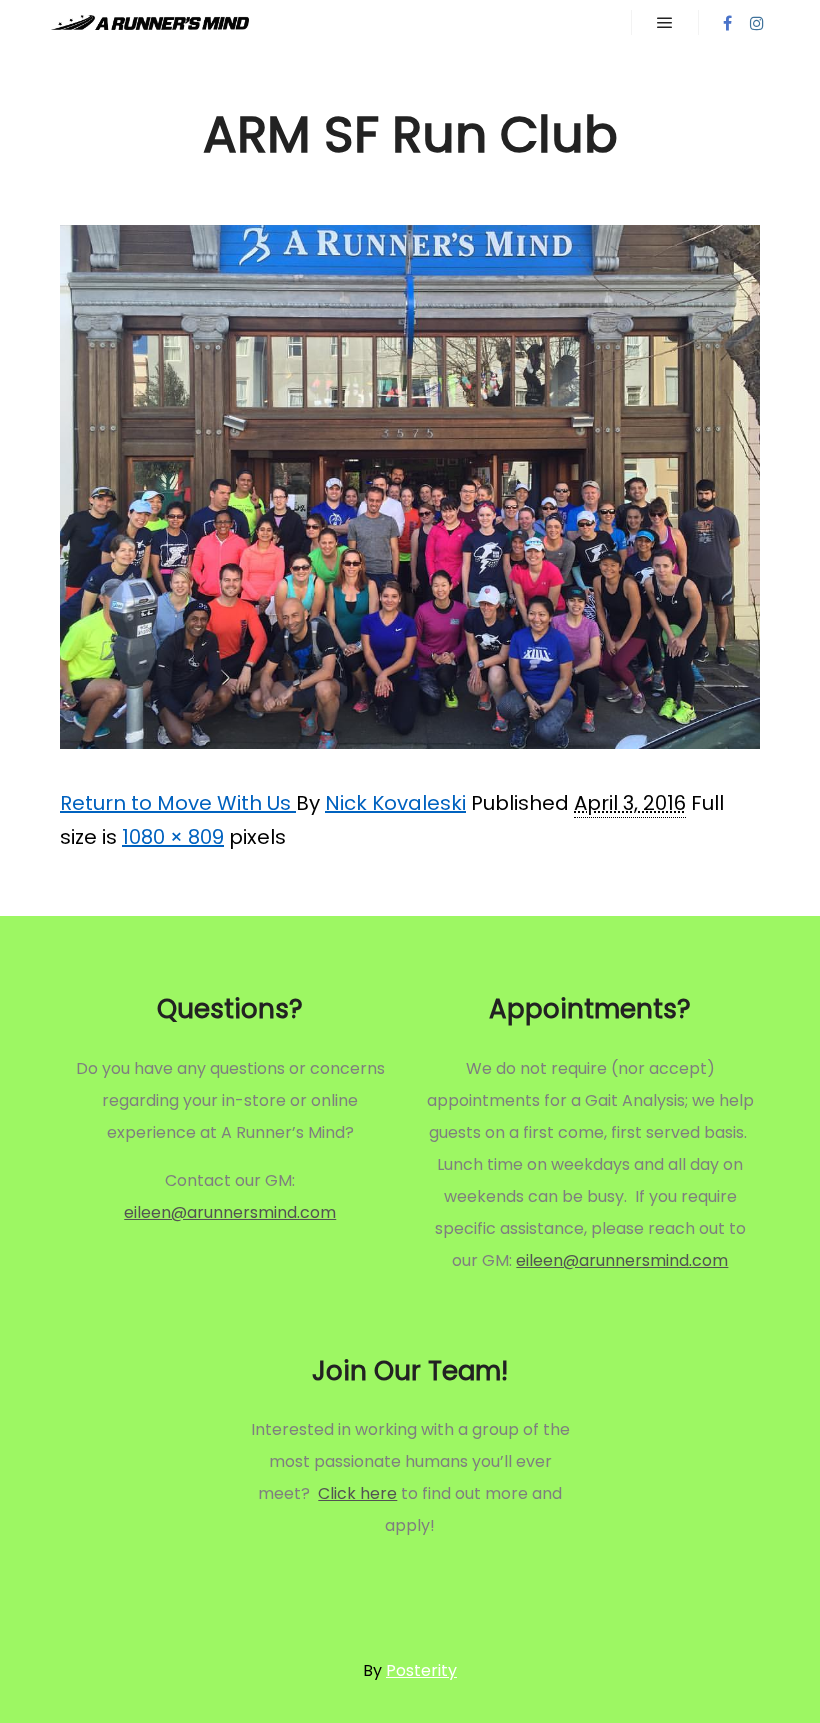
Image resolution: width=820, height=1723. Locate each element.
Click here (357, 1493)
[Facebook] (727, 23)
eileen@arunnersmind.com (230, 1212)
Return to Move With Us (178, 803)
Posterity (421, 1670)
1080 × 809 (173, 837)
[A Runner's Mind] (150, 22)
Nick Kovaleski (395, 803)
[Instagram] (757, 23)
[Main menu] (665, 23)
